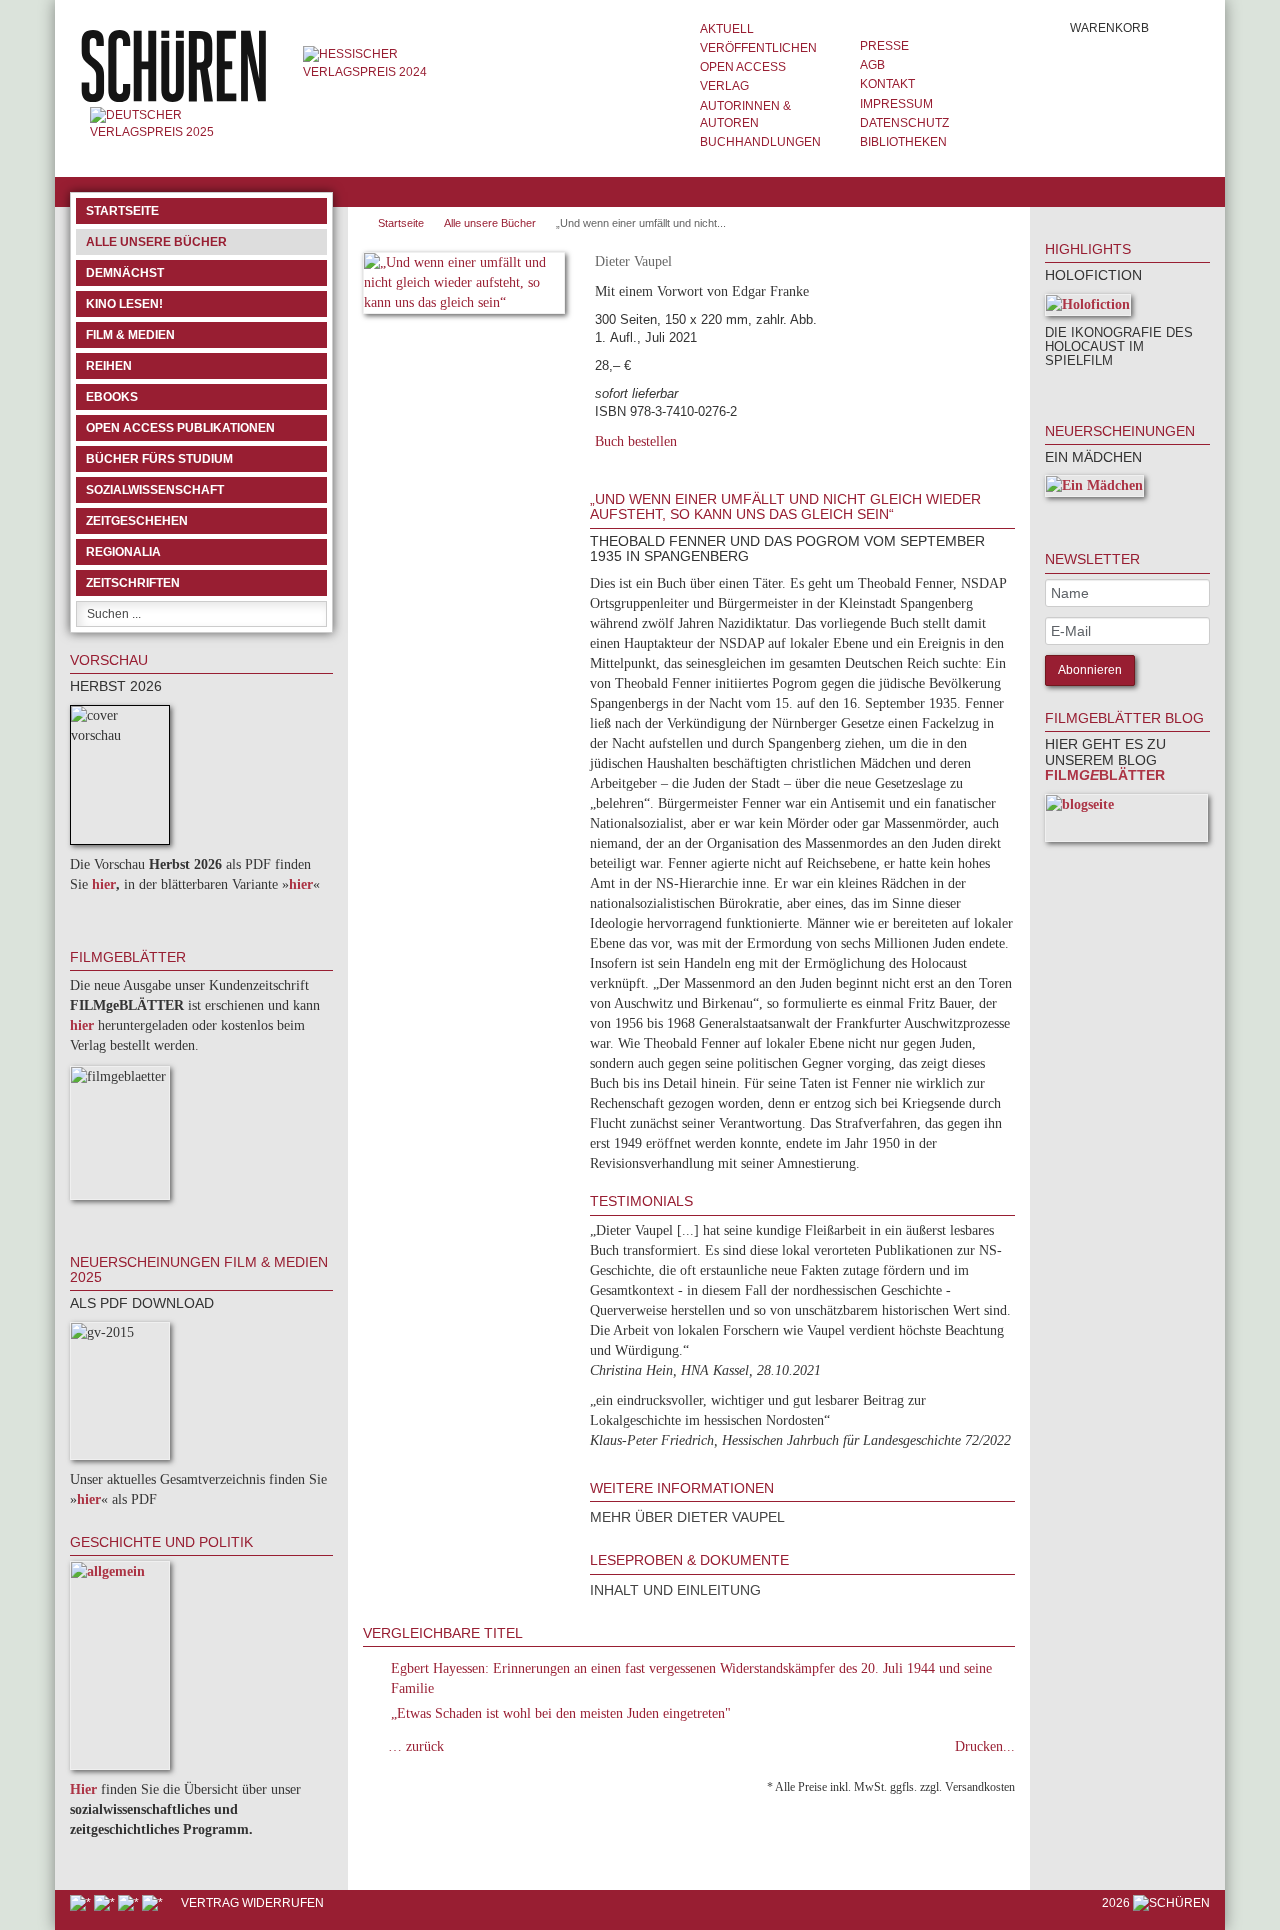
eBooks (112, 397)
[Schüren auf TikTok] (130, 1903)
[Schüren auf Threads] (106, 1903)
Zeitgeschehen (137, 521)
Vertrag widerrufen (252, 1903)
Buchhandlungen (760, 142)
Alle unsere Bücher (156, 242)
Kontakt (887, 84)
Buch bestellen (636, 441)
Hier (83, 1789)
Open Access (743, 67)
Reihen (109, 366)
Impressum (896, 104)
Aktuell (727, 29)
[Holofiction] (1088, 308)
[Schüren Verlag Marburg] (176, 65)
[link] (1072, 388)
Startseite (122, 211)
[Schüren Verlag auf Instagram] (154, 1903)
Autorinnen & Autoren (745, 114)
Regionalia (123, 552)
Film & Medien (130, 335)
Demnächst (125, 273)
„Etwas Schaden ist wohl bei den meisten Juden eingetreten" (561, 1713)
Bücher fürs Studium (159, 459)
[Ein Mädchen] (1094, 490)
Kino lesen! (124, 304)
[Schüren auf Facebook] (82, 1903)
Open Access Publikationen (180, 428)
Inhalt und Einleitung (675, 1590)
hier (104, 884)
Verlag (724, 86)
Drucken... (985, 1746)
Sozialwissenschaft (155, 490)
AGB (872, 65)
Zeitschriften (133, 583)
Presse (884, 46)
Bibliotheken (903, 142)
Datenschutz (904, 123)
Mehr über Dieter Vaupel (687, 1517)
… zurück (416, 1746)
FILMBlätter (1105, 775)
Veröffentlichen (758, 48)
